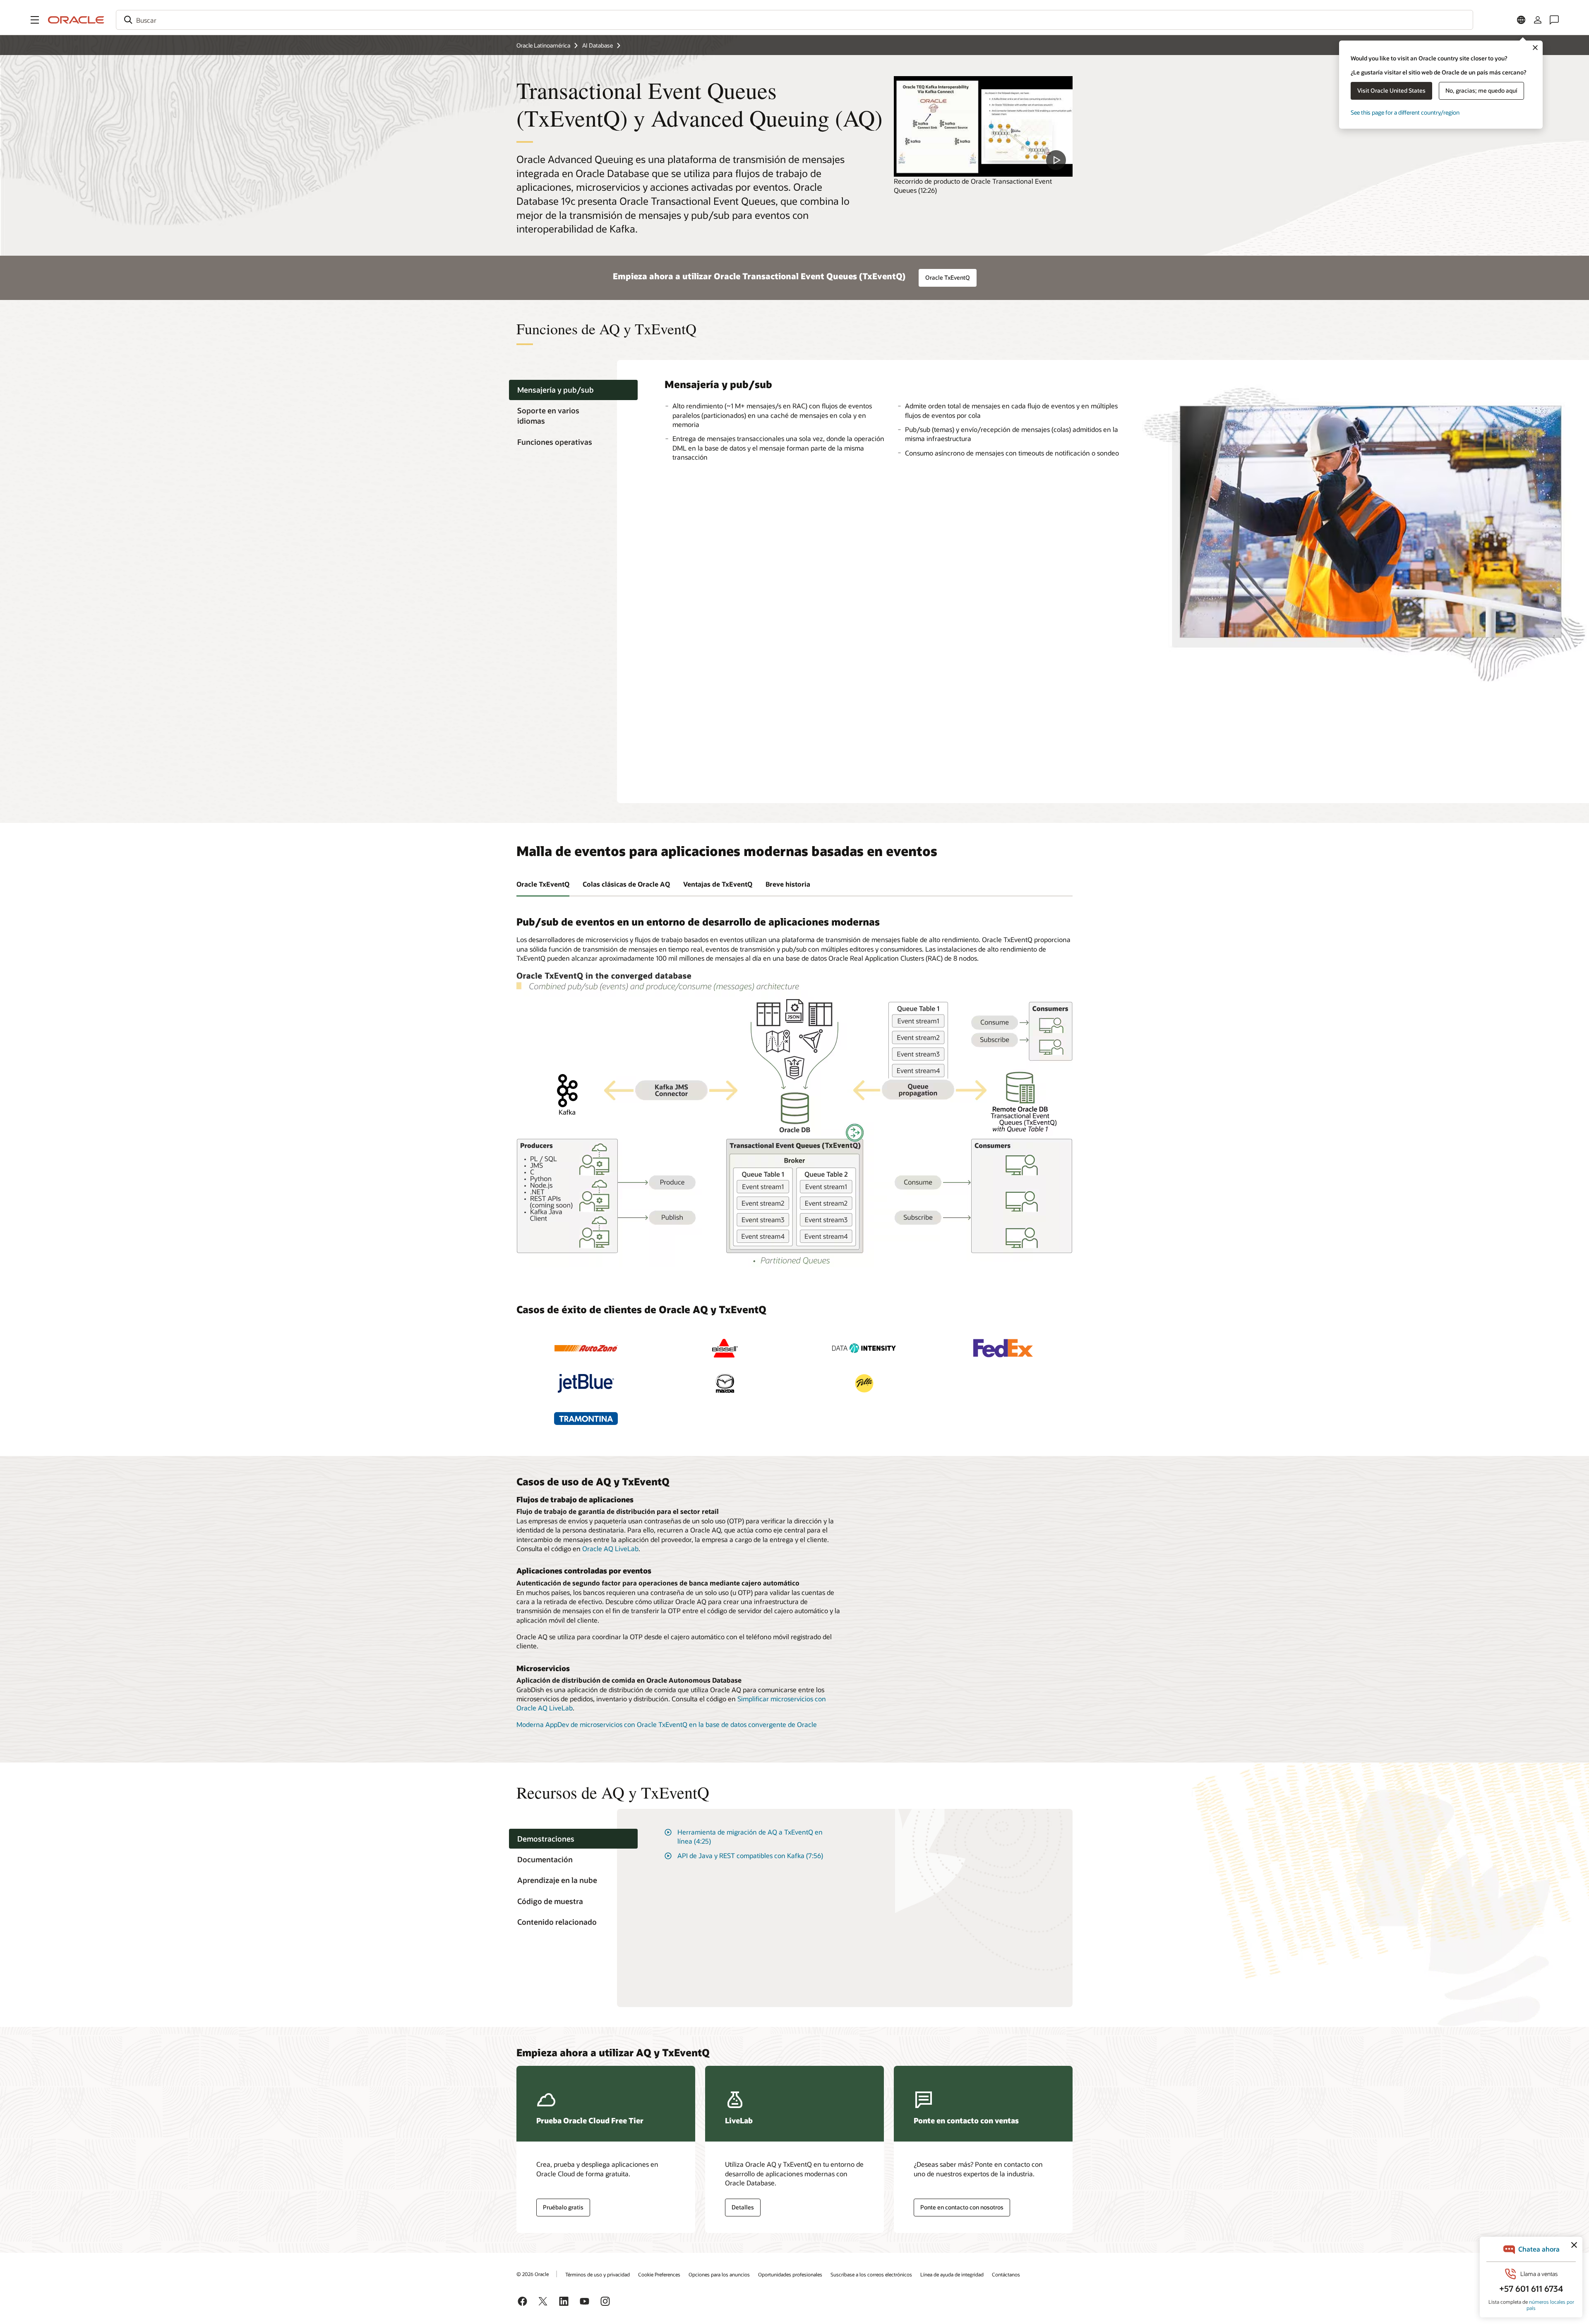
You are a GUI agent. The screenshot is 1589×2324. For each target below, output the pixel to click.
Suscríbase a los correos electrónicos (871, 2274)
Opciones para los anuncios (719, 2274)
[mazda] (725, 1383)
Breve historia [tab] (788, 884)
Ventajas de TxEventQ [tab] (718, 884)
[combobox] (794, 20)
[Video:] (983, 126)
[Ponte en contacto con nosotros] (1554, 20)
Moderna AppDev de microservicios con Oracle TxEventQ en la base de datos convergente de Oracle (667, 1724)
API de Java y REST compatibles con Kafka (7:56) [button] (750, 1855)
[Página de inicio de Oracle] (76, 20)
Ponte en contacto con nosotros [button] (962, 2207)
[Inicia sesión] (1538, 20)
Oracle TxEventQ (948, 277)
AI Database (598, 45)
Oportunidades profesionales (790, 2274)
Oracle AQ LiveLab (610, 1548)
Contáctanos (1006, 2274)
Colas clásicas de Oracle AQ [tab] (626, 884)
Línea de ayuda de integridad (952, 2274)
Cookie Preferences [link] (659, 2274)
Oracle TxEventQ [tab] (543, 884)
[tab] (573, 390)
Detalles (743, 2207)
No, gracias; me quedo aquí (1481, 90)
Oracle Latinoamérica (543, 45)
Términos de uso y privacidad (598, 2274)
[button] (35, 20)
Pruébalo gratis (563, 2207)
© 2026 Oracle (533, 2274)
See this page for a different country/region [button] (1405, 112)
